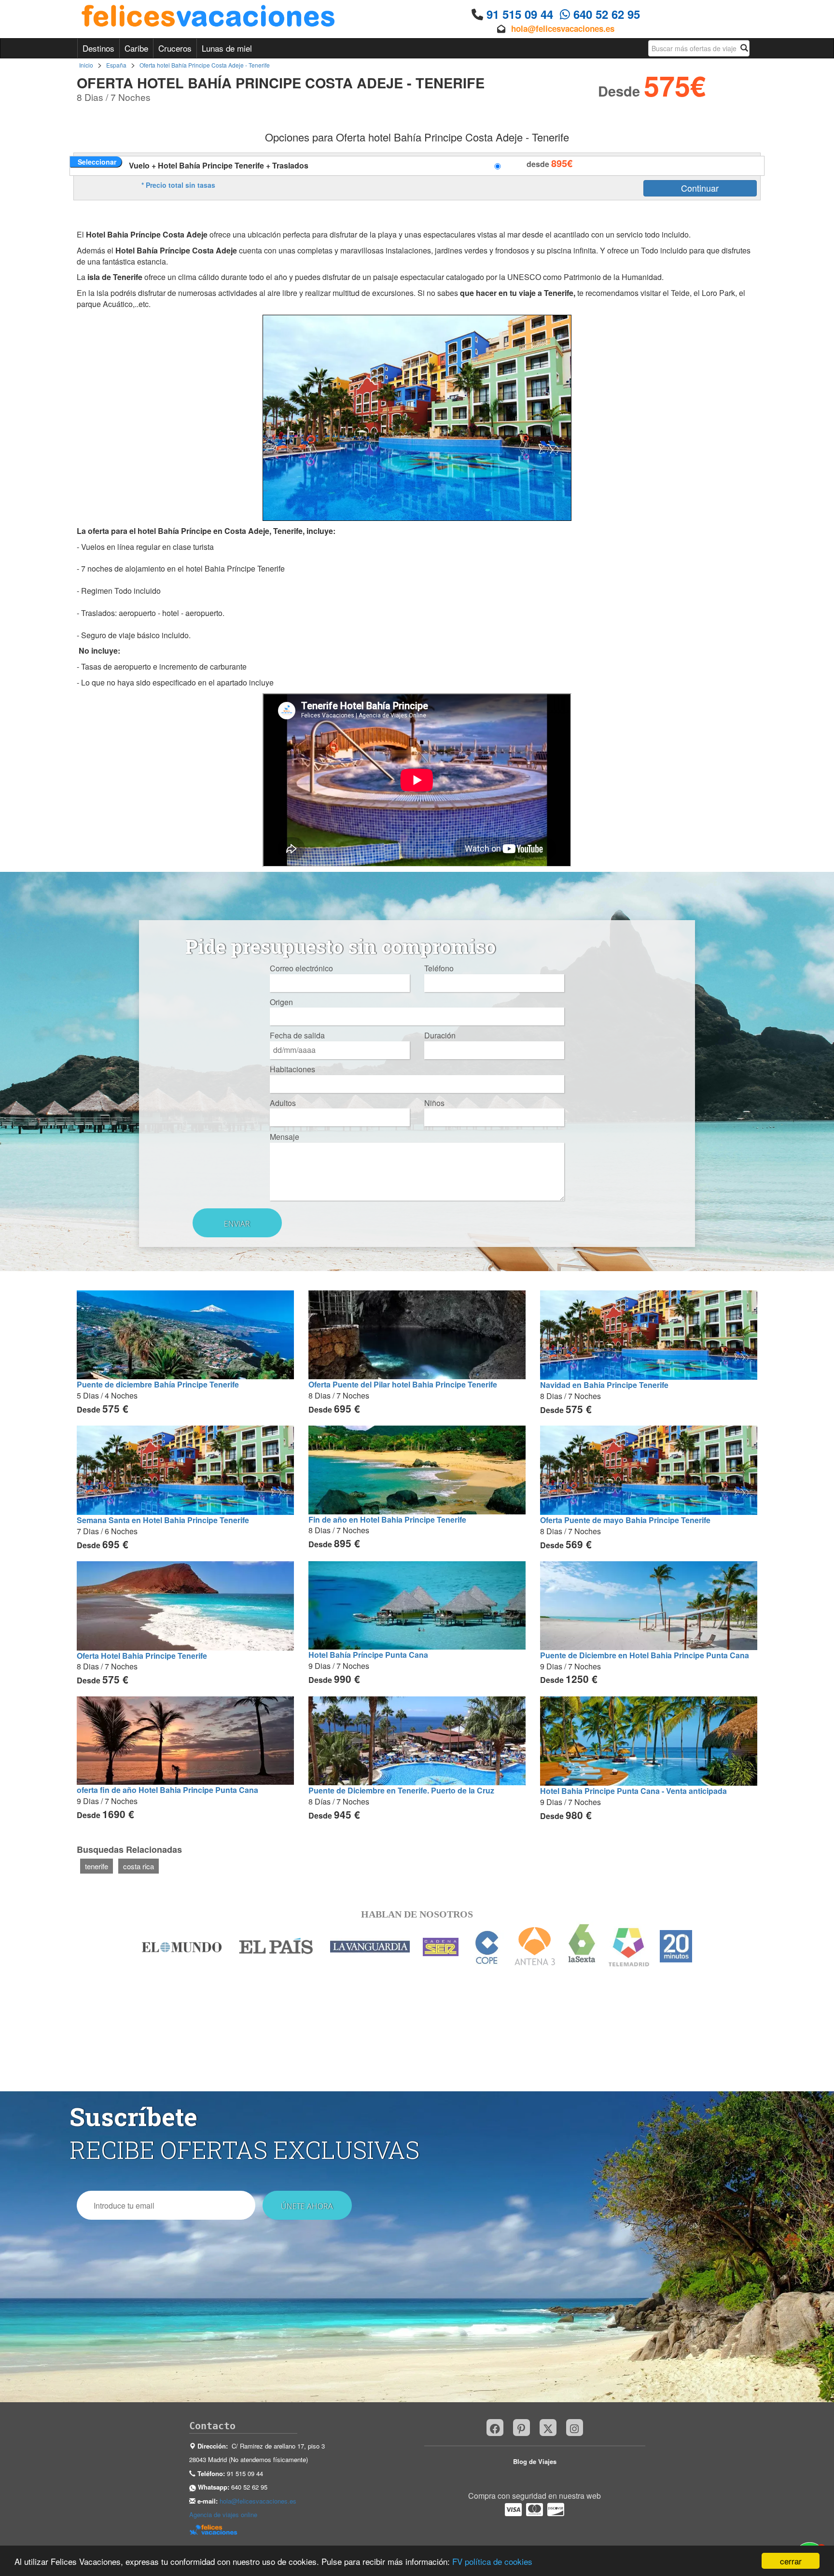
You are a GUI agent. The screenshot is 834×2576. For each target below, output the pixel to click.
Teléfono (439, 968)
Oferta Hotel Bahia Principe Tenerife (142, 1656)
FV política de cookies (492, 2561)
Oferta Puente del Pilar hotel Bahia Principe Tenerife (403, 1384)
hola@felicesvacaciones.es (563, 28)
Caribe (136, 48)
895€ (562, 163)
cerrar (791, 2561)
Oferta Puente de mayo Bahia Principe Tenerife (625, 1520)
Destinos (98, 48)
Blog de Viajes (535, 2461)
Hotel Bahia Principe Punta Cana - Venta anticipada (633, 1791)
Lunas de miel (227, 48)
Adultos (283, 1103)
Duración (440, 1036)
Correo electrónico (301, 968)
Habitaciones (292, 1069)
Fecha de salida (297, 1036)
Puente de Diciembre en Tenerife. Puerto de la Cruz (401, 1790)
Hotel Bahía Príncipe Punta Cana (368, 1655)
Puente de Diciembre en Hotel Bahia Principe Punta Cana (645, 1655)
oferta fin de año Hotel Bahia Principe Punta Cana (167, 1790)
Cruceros (175, 48)
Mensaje (285, 1137)
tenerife (97, 1866)
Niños (434, 1103)
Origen (281, 1002)
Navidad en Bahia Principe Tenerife (604, 1385)
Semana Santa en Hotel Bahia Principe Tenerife (163, 1520)
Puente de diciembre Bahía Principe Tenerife (158, 1384)
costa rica (139, 1866)
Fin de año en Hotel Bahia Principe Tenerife (387, 1519)
